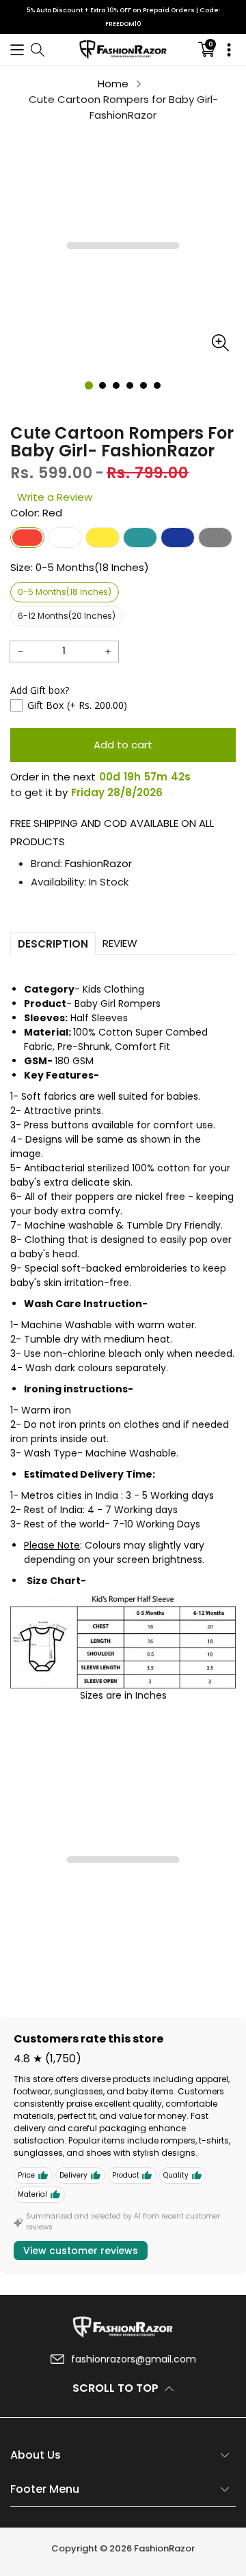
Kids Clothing (113, 989)
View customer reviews (81, 2251)
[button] (17, 49)
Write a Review (55, 497)
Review (120, 943)
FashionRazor (98, 863)
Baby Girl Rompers (118, 1004)
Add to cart (123, 745)
